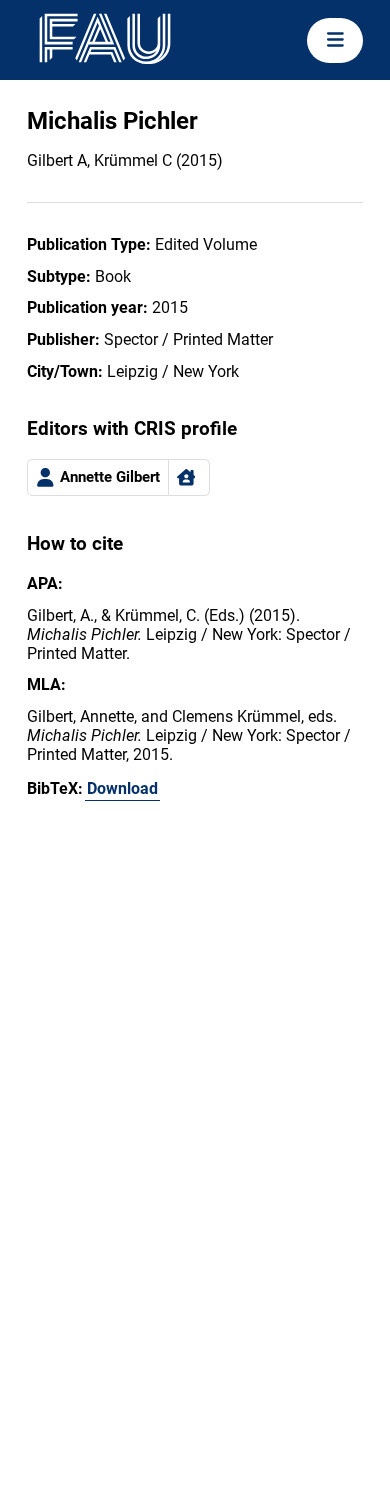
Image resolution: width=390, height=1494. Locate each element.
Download (122, 788)
